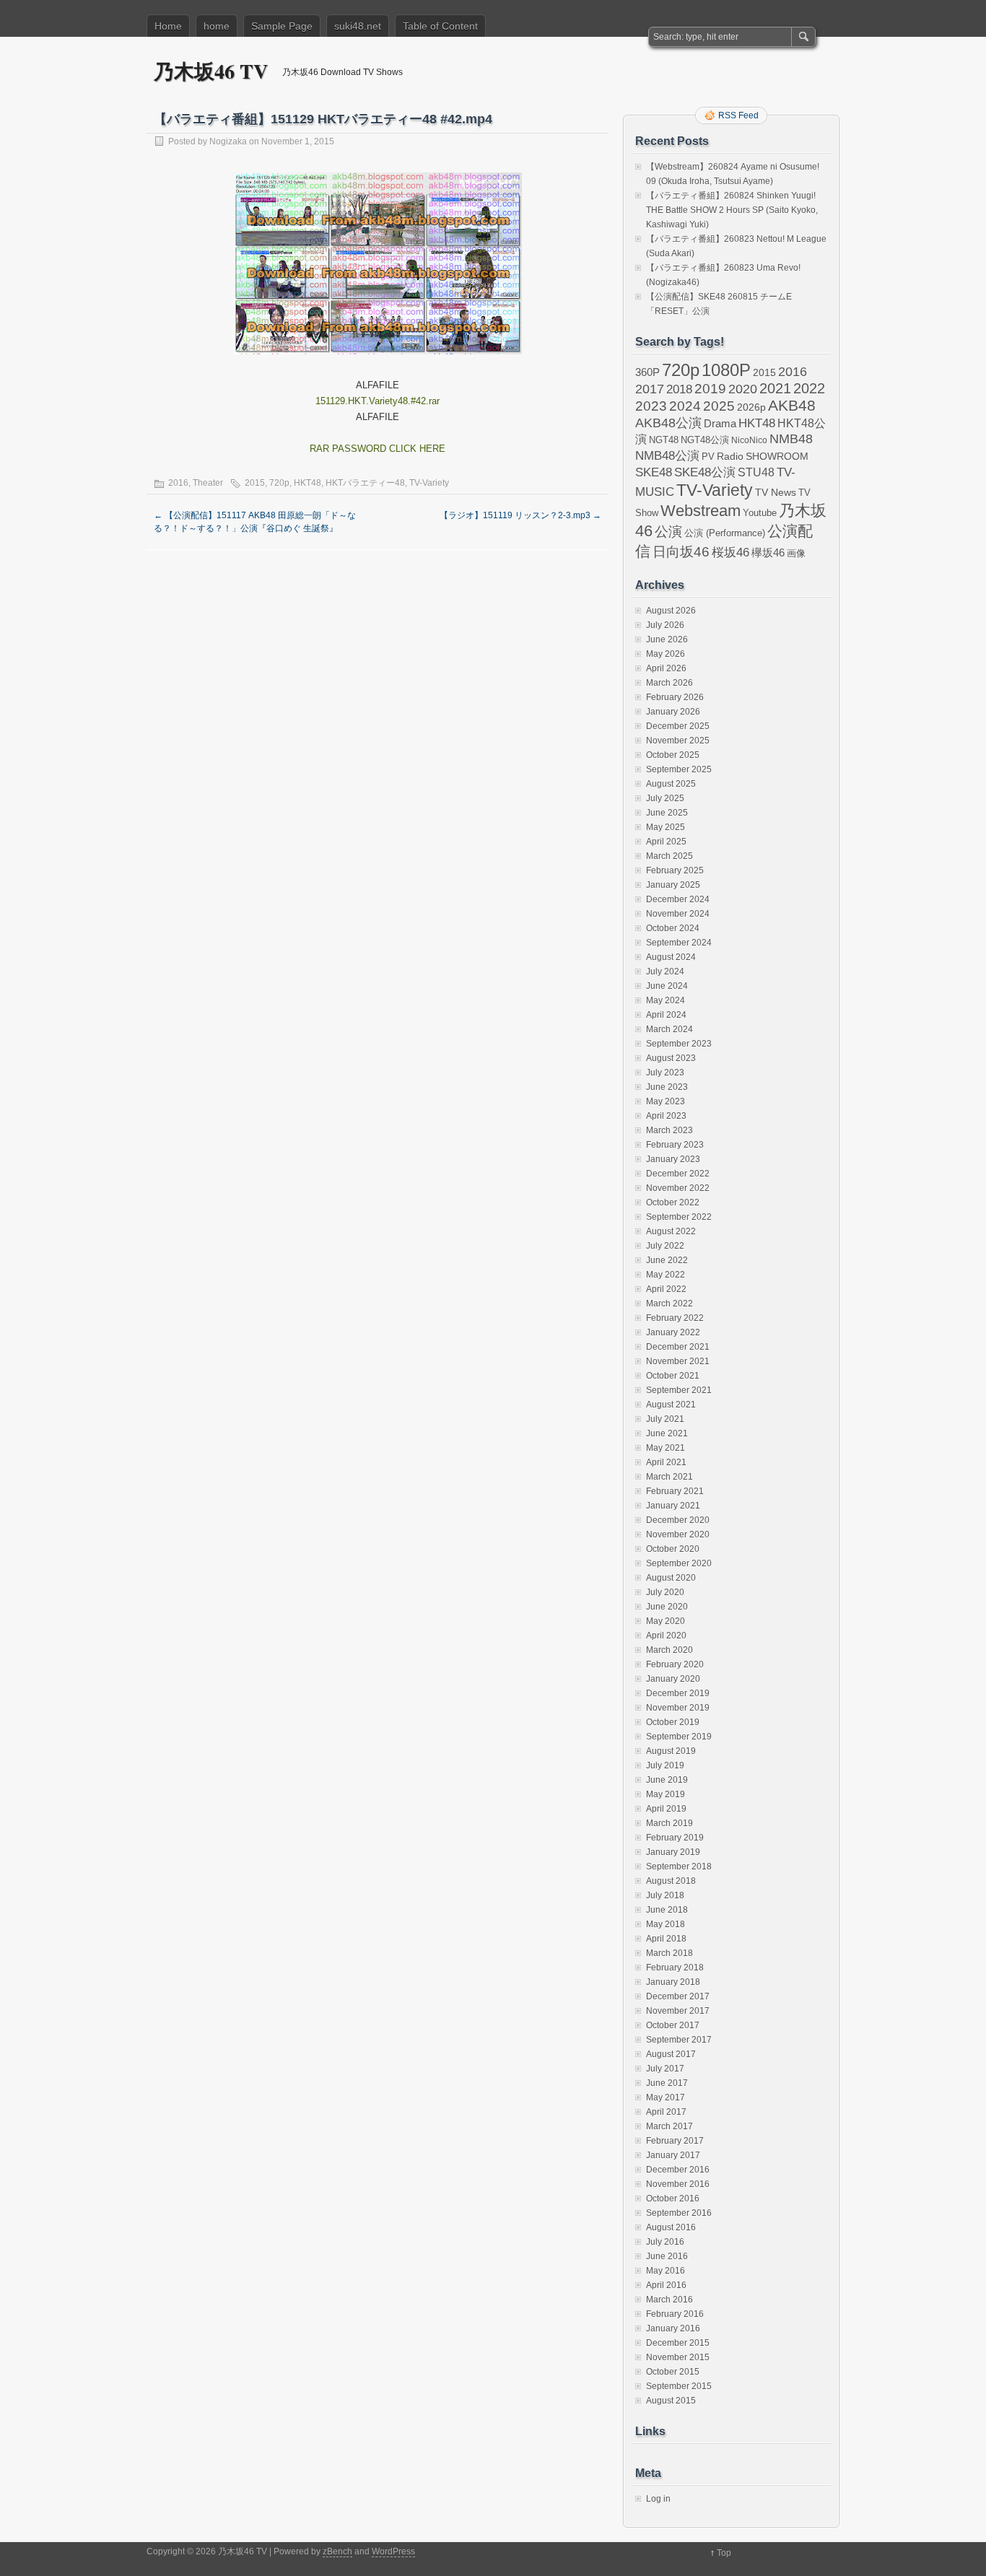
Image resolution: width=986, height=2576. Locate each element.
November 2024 (678, 914)
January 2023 (673, 1159)
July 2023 (665, 1073)
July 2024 (665, 972)
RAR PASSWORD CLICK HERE (378, 449)
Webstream (701, 511)
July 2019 (665, 1765)
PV (708, 457)
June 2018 (667, 1910)
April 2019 (666, 1809)
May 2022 (666, 1275)
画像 (796, 553)
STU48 (756, 472)
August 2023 (671, 1058)
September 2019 (679, 1737)
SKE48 (654, 472)
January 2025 (673, 885)
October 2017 (673, 2025)
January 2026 (673, 712)
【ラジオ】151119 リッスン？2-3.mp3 (520, 515)
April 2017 (666, 2112)
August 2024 (671, 957)
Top (724, 2553)
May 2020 (666, 1621)
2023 (651, 406)
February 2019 (675, 1838)
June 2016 (667, 2256)
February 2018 (675, 1968)
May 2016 (666, 2271)
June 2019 (667, 1780)
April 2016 (666, 2285)
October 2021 (673, 1376)
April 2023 (666, 1116)
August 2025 (671, 784)
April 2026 (666, 668)
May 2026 (666, 654)
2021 (775, 388)
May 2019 (666, 1794)
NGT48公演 (705, 440)
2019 (710, 389)
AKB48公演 (668, 423)
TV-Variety (429, 483)
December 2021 (678, 1347)
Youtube (760, 513)
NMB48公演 (667, 456)
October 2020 (673, 1549)
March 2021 (669, 1477)
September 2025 (679, 769)
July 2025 (665, 798)
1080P (726, 370)
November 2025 (678, 741)
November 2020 (678, 1534)
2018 (679, 389)
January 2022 (673, 1332)
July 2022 (665, 1246)
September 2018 (679, 1866)
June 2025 (667, 813)
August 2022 (671, 1231)
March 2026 (669, 683)
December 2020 (678, 1520)
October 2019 (673, 1722)
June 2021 (667, 1433)
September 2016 (679, 2213)
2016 (178, 483)
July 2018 (665, 1895)
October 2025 (673, 755)
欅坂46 (768, 553)
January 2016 (673, 2328)
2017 (650, 389)
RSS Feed (738, 115)
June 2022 (667, 1260)
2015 (255, 483)
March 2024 (669, 1029)
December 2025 (678, 726)
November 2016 (678, 2184)
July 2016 (665, 2242)
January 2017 (673, 2155)
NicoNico (749, 440)
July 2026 (665, 625)
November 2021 (678, 1361)
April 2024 (666, 1015)
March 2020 (669, 1650)
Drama (720, 423)
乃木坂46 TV (211, 71)
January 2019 (673, 1852)
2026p (751, 407)
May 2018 (666, 1924)
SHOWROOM (777, 456)
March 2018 (669, 1953)
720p (279, 483)
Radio (730, 457)
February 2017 (675, 2141)
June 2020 (667, 1607)
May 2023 (666, 1101)
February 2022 (675, 1318)
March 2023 (669, 1130)
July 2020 (665, 1592)
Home (168, 26)
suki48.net (358, 26)
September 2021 (679, 1390)
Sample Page (282, 26)
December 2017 (678, 1996)
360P (647, 372)
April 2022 (666, 1289)
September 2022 (679, 1217)
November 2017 (678, 2011)
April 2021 (666, 1462)
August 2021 (671, 1405)
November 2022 (678, 1188)
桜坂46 (730, 552)
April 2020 (666, 1636)
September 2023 (679, 1044)
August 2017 (671, 2054)
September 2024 (679, 943)
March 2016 (669, 2300)
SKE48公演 (705, 472)
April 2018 (666, 1939)
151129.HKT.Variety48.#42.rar (378, 401)
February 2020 (675, 1664)
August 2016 (671, 2227)
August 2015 (671, 2401)
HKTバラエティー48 (365, 483)
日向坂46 (681, 552)
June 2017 (667, 2083)
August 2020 (671, 1578)
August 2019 (671, 1751)
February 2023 (675, 1145)
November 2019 (678, 1708)
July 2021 (665, 1419)
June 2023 (667, 1087)
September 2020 (679, 1563)
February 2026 (675, 697)
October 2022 (673, 1202)
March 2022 (669, 1304)
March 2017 (669, 2126)
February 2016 (675, 2314)
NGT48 (664, 440)
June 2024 (667, 986)
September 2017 (679, 2040)
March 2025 (669, 856)
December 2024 (678, 899)
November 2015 (678, 2357)
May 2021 (666, 1448)
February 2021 (675, 1491)
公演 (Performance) (725, 533)
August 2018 (671, 1881)
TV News (776, 492)
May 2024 (666, 1000)
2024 (685, 406)
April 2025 (666, 842)
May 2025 (666, 827)
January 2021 (673, 1506)
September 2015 (679, 2386)
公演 (668, 532)
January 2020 (673, 1679)
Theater (208, 483)
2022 (809, 388)
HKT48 (307, 483)
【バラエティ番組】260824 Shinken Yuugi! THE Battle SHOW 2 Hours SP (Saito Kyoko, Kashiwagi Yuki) (732, 210)
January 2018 (673, 1982)
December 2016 (678, 2170)
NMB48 (791, 439)
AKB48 (792, 405)
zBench (337, 2551)
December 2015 (678, 2343)
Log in (658, 2499)
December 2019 (678, 1693)
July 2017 (665, 2069)
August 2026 (671, 611)
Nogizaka (228, 141)
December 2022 (678, 1174)
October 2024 (673, 928)
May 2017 (666, 2097)
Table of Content (440, 26)
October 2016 (673, 2199)
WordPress (393, 2551)
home (217, 26)
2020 (743, 389)
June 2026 (667, 639)
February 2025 (675, 870)
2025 (719, 406)
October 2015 (673, 2372)
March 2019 (669, 1823)
